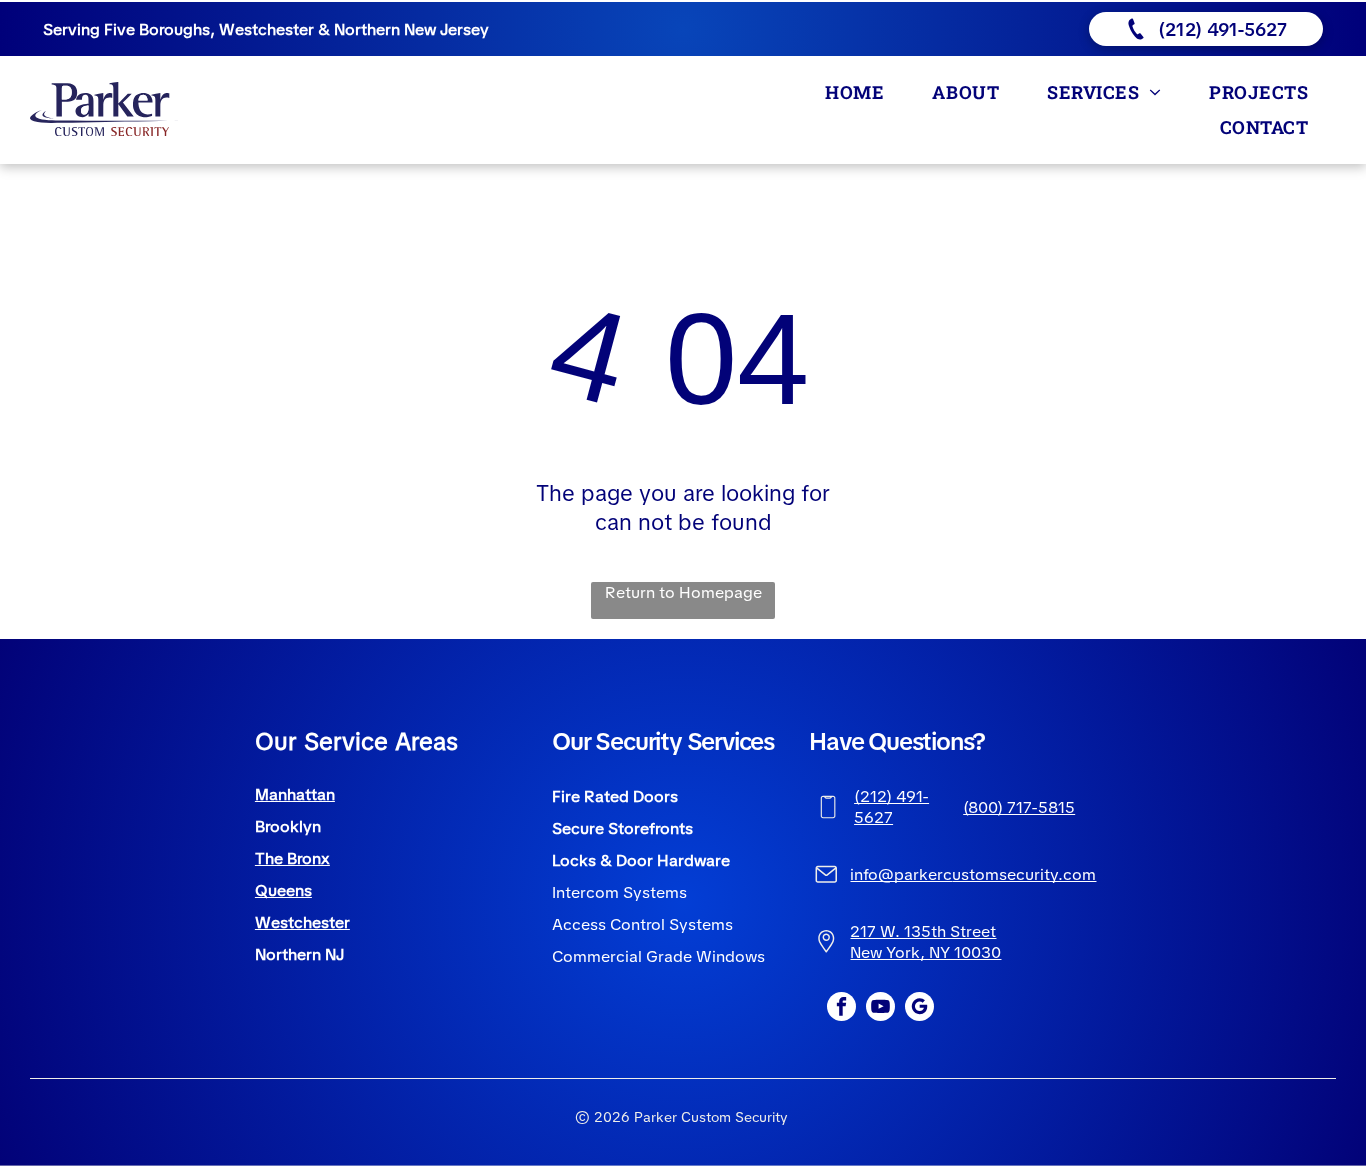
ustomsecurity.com (1024, 874)
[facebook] (841, 1009)
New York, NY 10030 (925, 952)
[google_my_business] (919, 1009)
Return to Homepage (683, 592)
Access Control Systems (642, 924)
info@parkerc (901, 874)
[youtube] (880, 1009)
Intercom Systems (619, 892)
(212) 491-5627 (891, 807)
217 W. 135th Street (923, 931)
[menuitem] (858, 91)
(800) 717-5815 (1019, 807)
